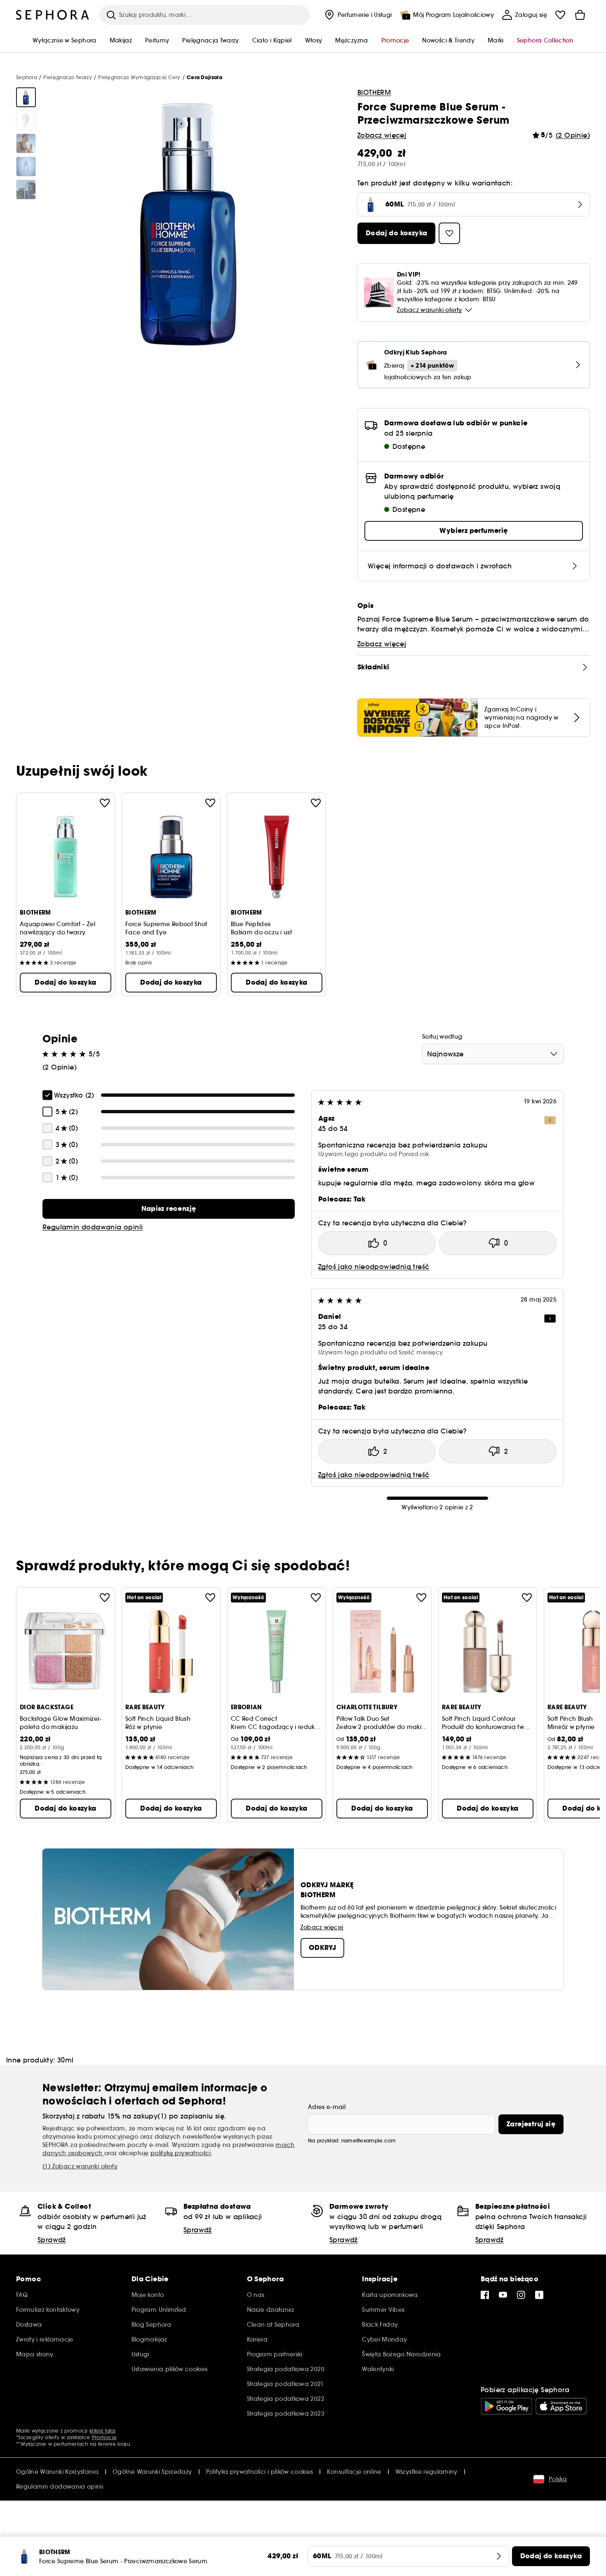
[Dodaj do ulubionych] (105, 803)
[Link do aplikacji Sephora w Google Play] (506, 2406)
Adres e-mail (327, 2107)
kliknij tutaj (102, 2431)
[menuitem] (357, 15)
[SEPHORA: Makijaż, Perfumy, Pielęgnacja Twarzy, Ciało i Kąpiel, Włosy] (53, 15)
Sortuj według (442, 1037)
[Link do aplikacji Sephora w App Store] (561, 2406)
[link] (169, 1209)
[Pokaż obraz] (26, 97)
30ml (66, 2060)
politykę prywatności (181, 2153)
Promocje (104, 2437)
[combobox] (493, 1054)
